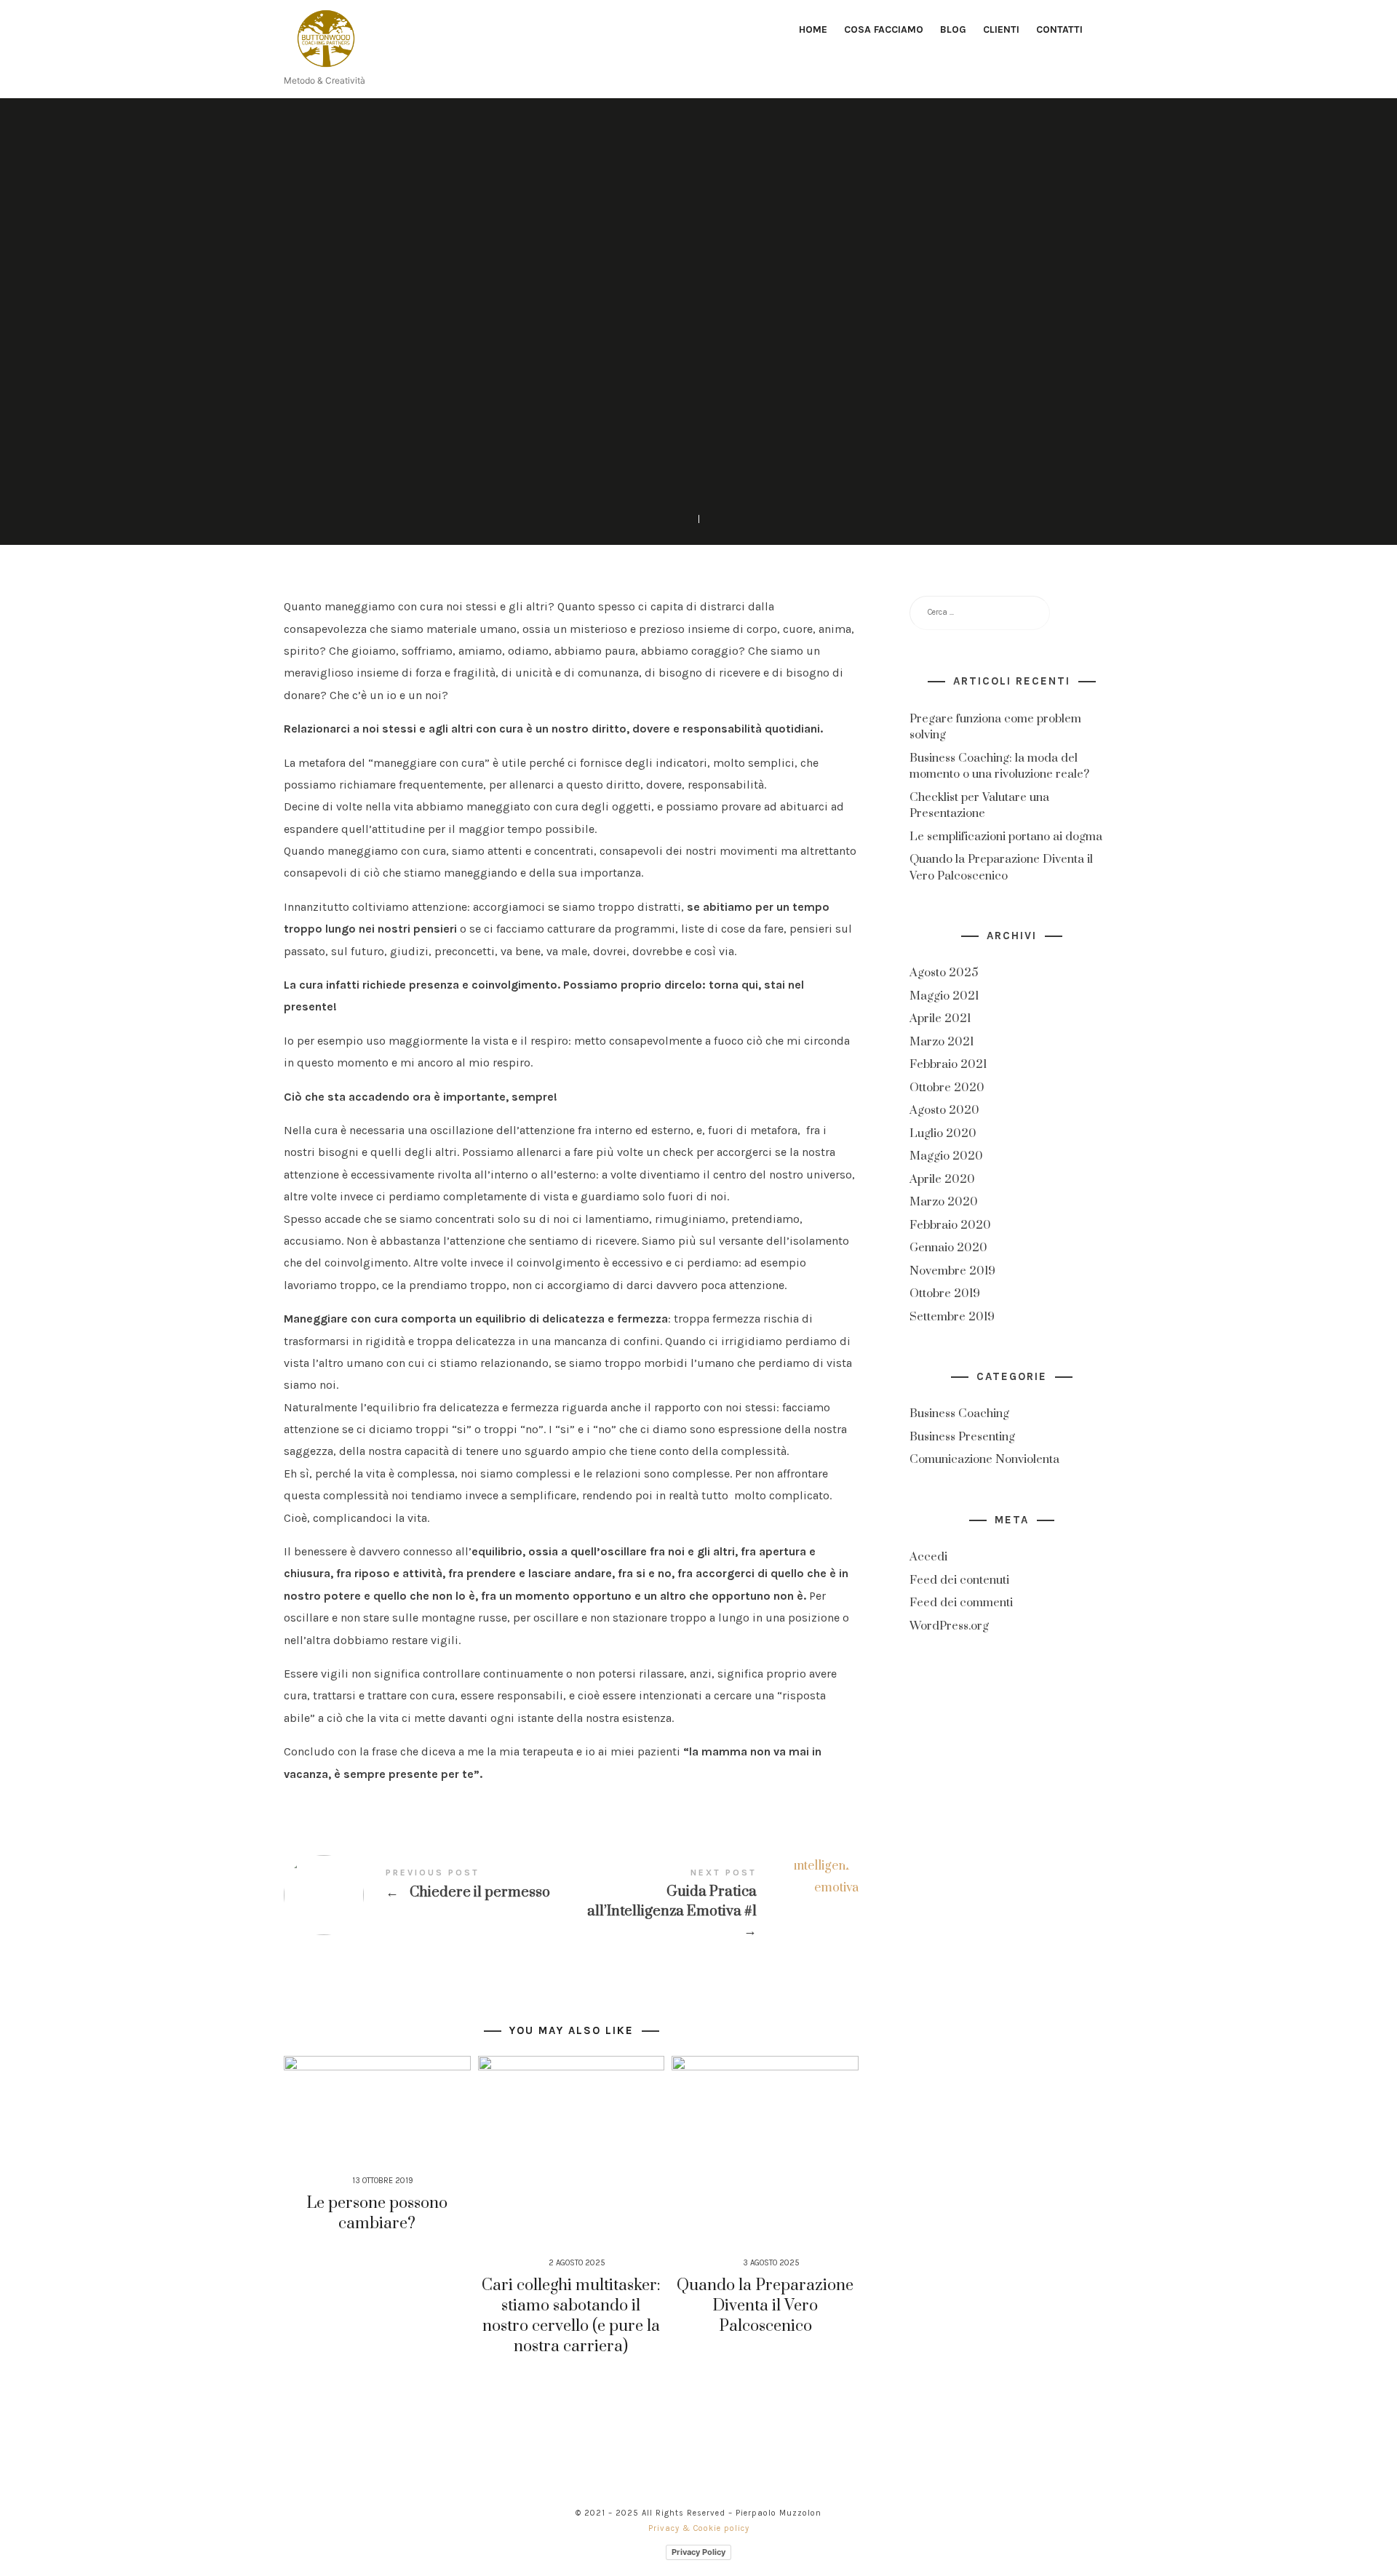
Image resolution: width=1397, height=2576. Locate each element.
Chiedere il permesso (427, 1895)
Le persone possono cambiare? (377, 2213)
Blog (953, 29)
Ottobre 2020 (947, 1088)
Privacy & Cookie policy (699, 2528)
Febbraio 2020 (950, 1225)
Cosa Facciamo (884, 29)
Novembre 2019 (952, 1271)
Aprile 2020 (942, 1179)
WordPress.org (949, 1626)
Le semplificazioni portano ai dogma (1006, 837)
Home (813, 29)
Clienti (1001, 29)
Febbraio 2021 (948, 1065)
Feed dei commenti (961, 1603)
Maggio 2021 (944, 996)
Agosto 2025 (944, 973)
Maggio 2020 (946, 1157)
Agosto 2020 (944, 1111)
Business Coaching (699, 257)
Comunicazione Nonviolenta (984, 1460)
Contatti (1059, 29)
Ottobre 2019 (945, 1294)
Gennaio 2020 (948, 1248)
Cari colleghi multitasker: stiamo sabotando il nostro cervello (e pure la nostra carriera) (571, 2316)
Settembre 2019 (952, 1317)
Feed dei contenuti (959, 1580)
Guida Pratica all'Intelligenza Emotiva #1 (715, 1905)
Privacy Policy (698, 2552)
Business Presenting (962, 1437)
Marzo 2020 (944, 1203)
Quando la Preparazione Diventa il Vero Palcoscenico (765, 2306)
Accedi (928, 1557)
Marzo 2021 (942, 1042)
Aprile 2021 (940, 1019)
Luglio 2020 (943, 1133)
